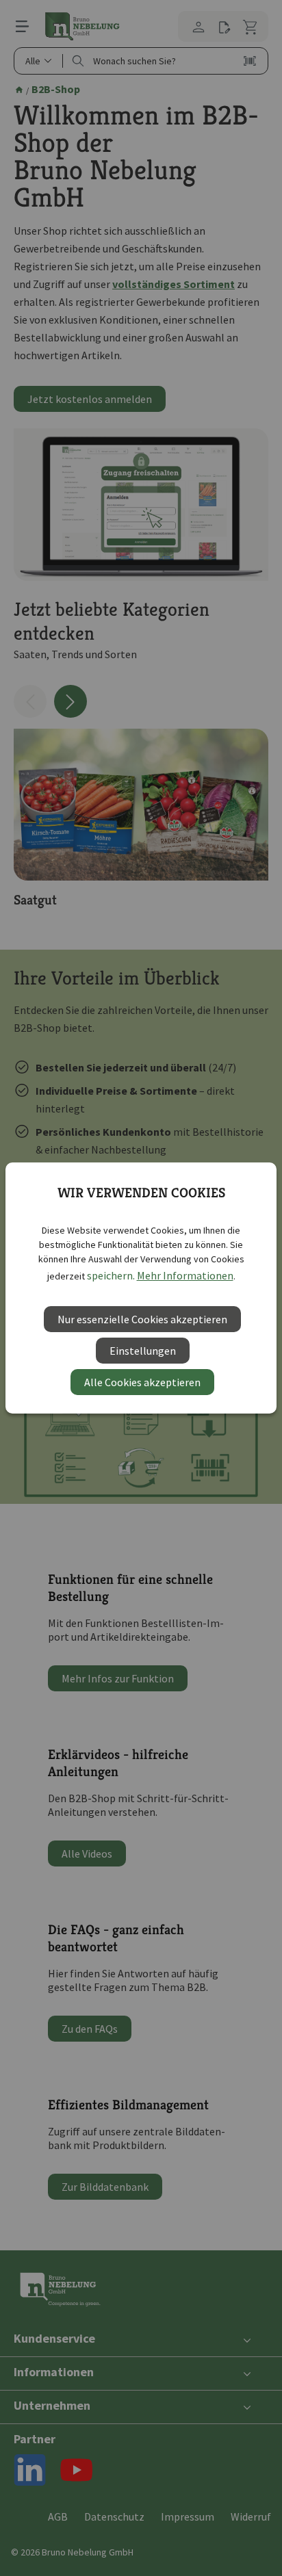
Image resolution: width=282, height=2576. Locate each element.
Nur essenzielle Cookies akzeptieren (142, 1319)
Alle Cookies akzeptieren (142, 1382)
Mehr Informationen (185, 1275)
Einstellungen (143, 1351)
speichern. (111, 1275)
